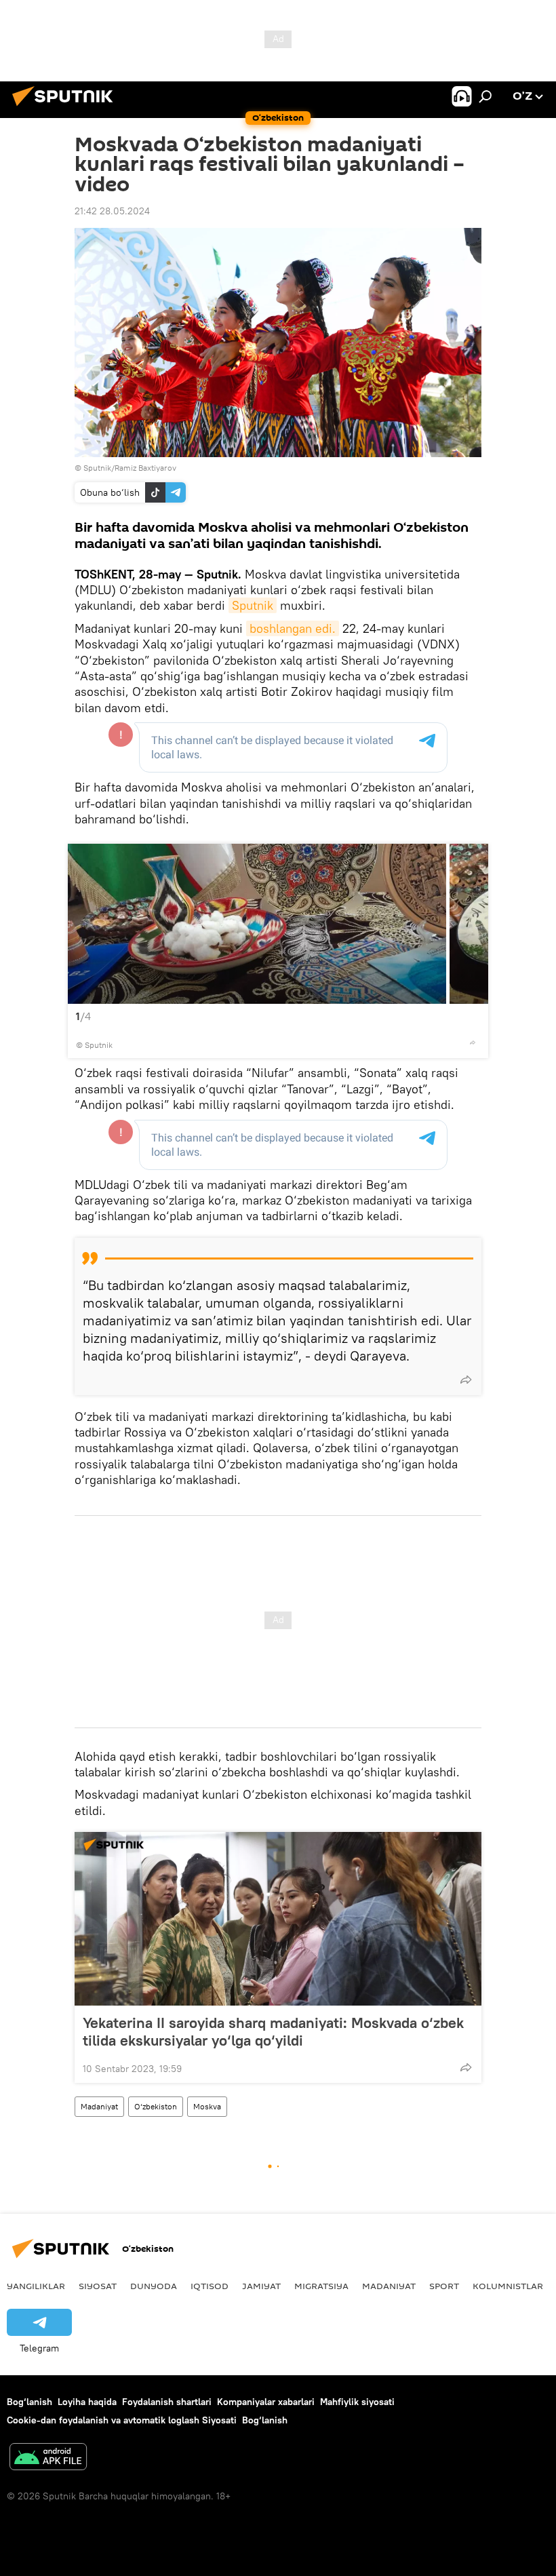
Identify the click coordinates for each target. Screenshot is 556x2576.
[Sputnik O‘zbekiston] (66, 108)
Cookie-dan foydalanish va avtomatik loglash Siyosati (122, 2420)
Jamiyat (261, 2286)
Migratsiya (321, 2286)
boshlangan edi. (293, 628)
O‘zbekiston (156, 2106)
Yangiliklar (36, 2286)
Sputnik (253, 605)
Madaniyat (99, 2106)
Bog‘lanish (29, 2402)
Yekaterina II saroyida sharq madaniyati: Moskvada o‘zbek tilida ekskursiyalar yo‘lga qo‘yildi (273, 2031)
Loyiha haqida (87, 2402)
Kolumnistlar (508, 2286)
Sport (444, 2286)
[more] (473, 1042)
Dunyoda (154, 2286)
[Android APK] (48, 2458)
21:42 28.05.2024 (112, 211)
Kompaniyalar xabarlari (266, 2402)
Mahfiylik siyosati (357, 2402)
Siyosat (98, 2286)
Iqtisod (210, 2286)
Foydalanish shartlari (167, 2402)
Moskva (207, 2106)
